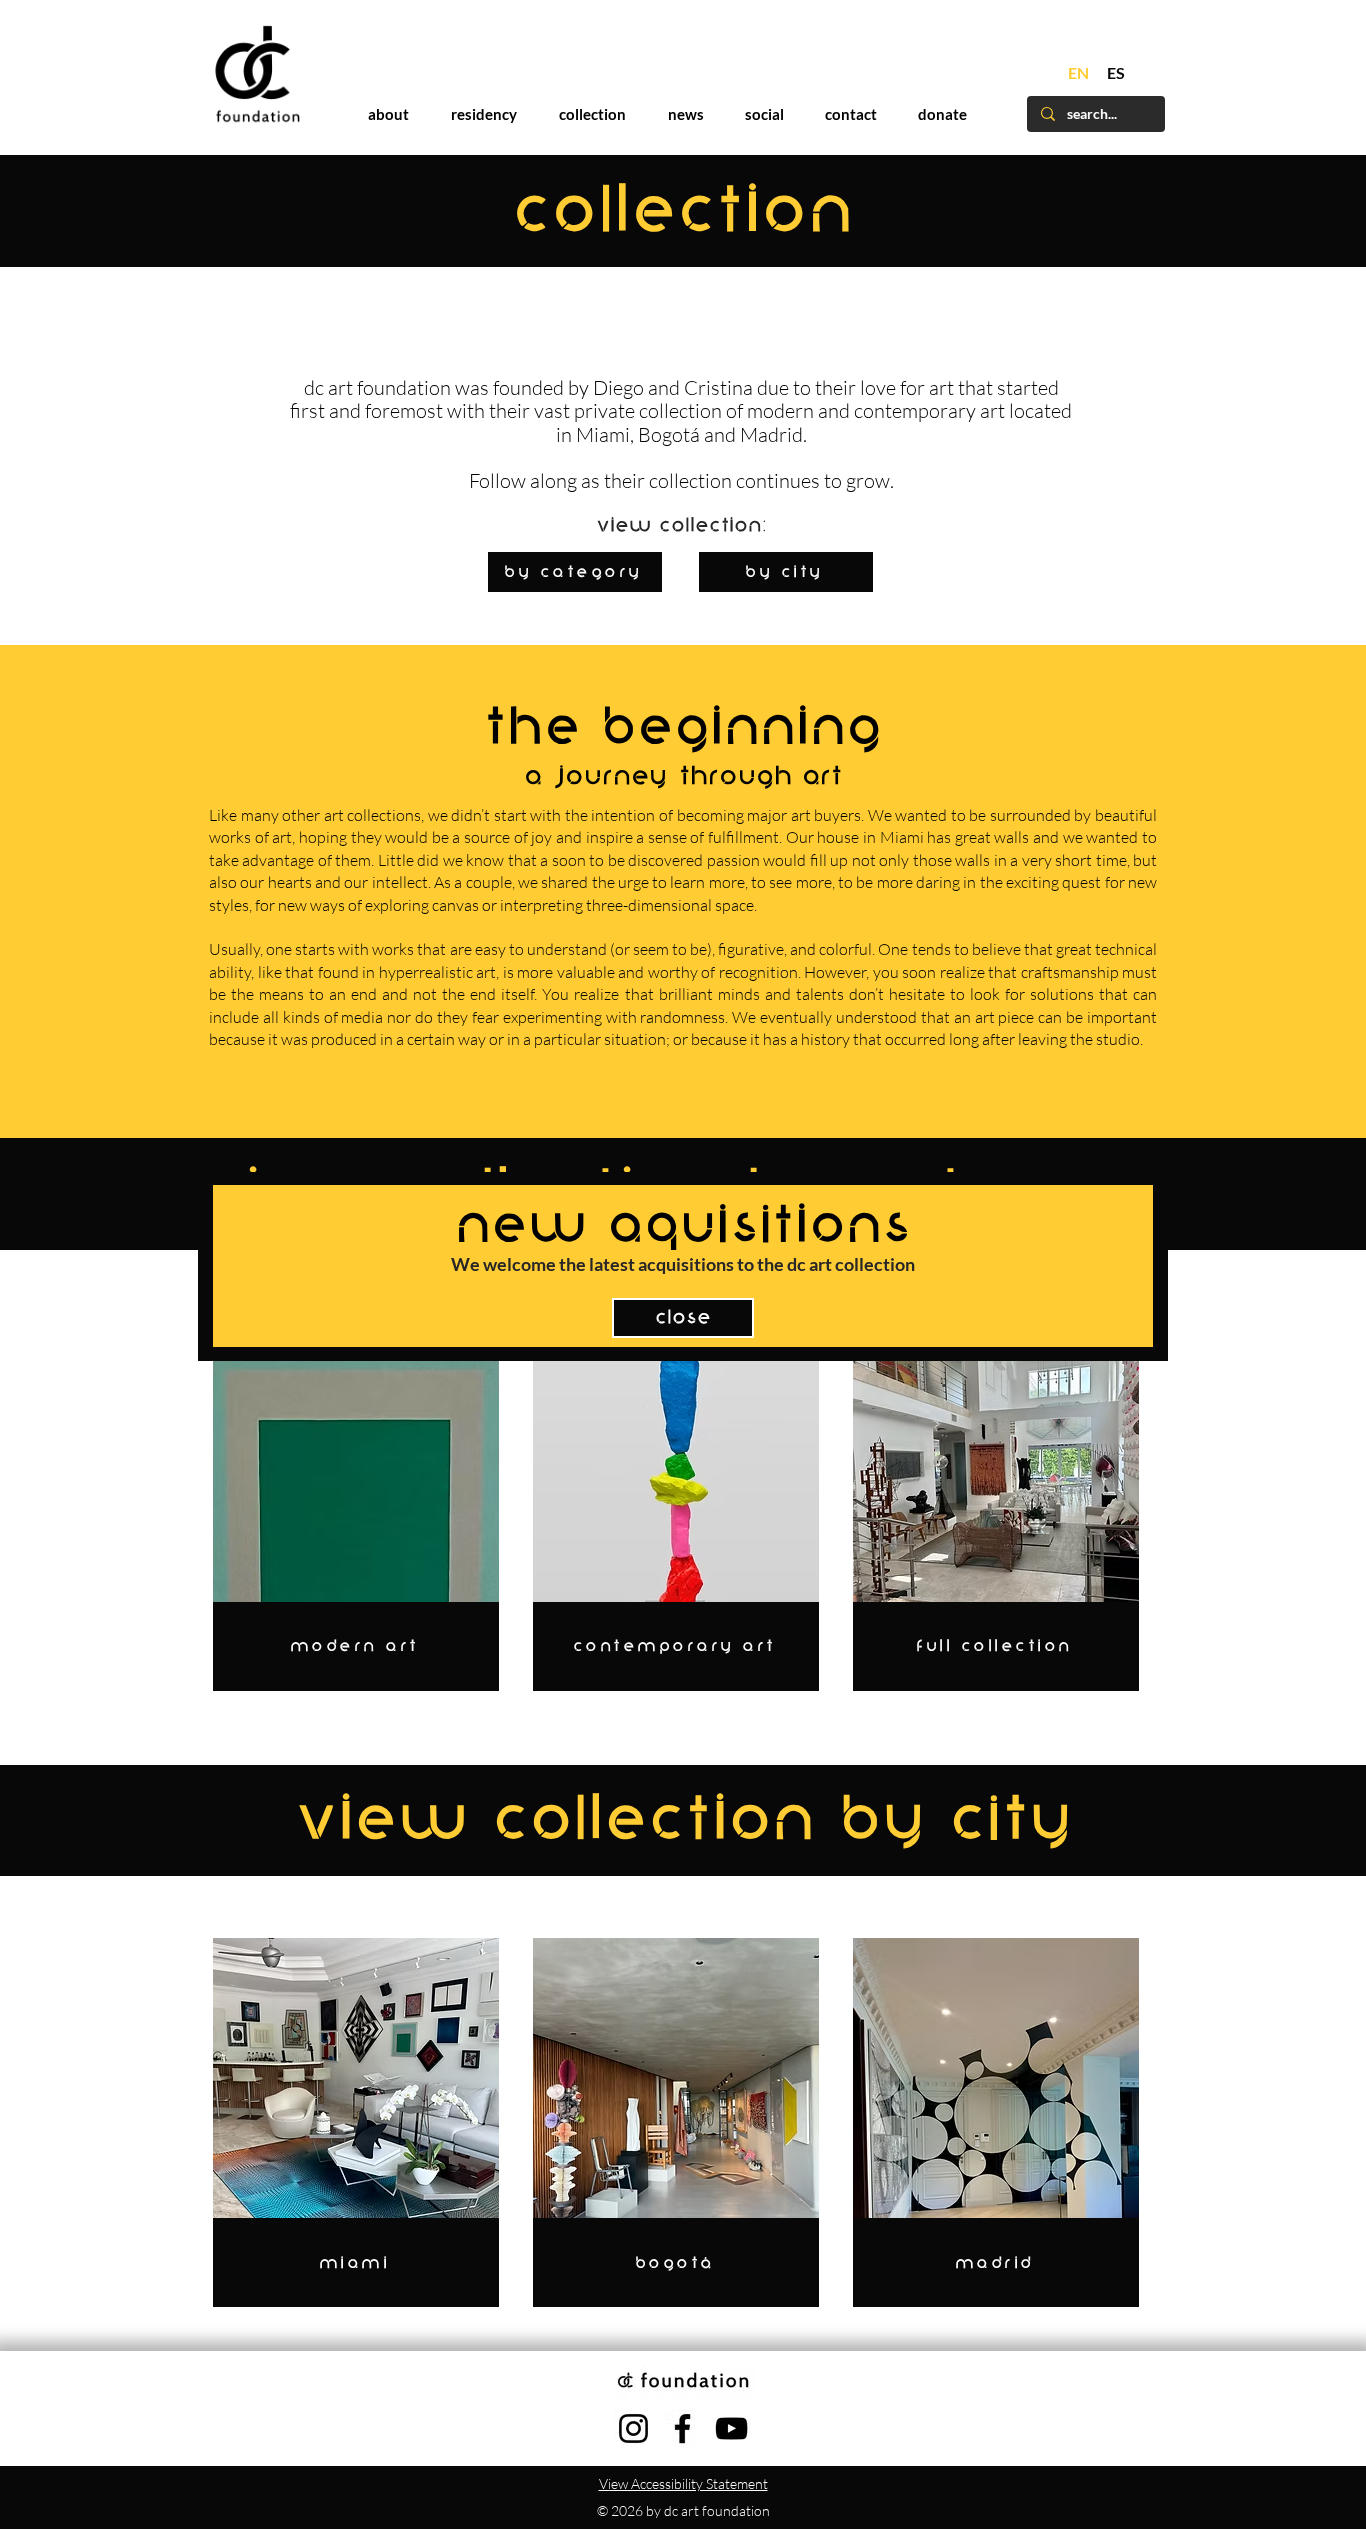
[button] (1094, 953)
